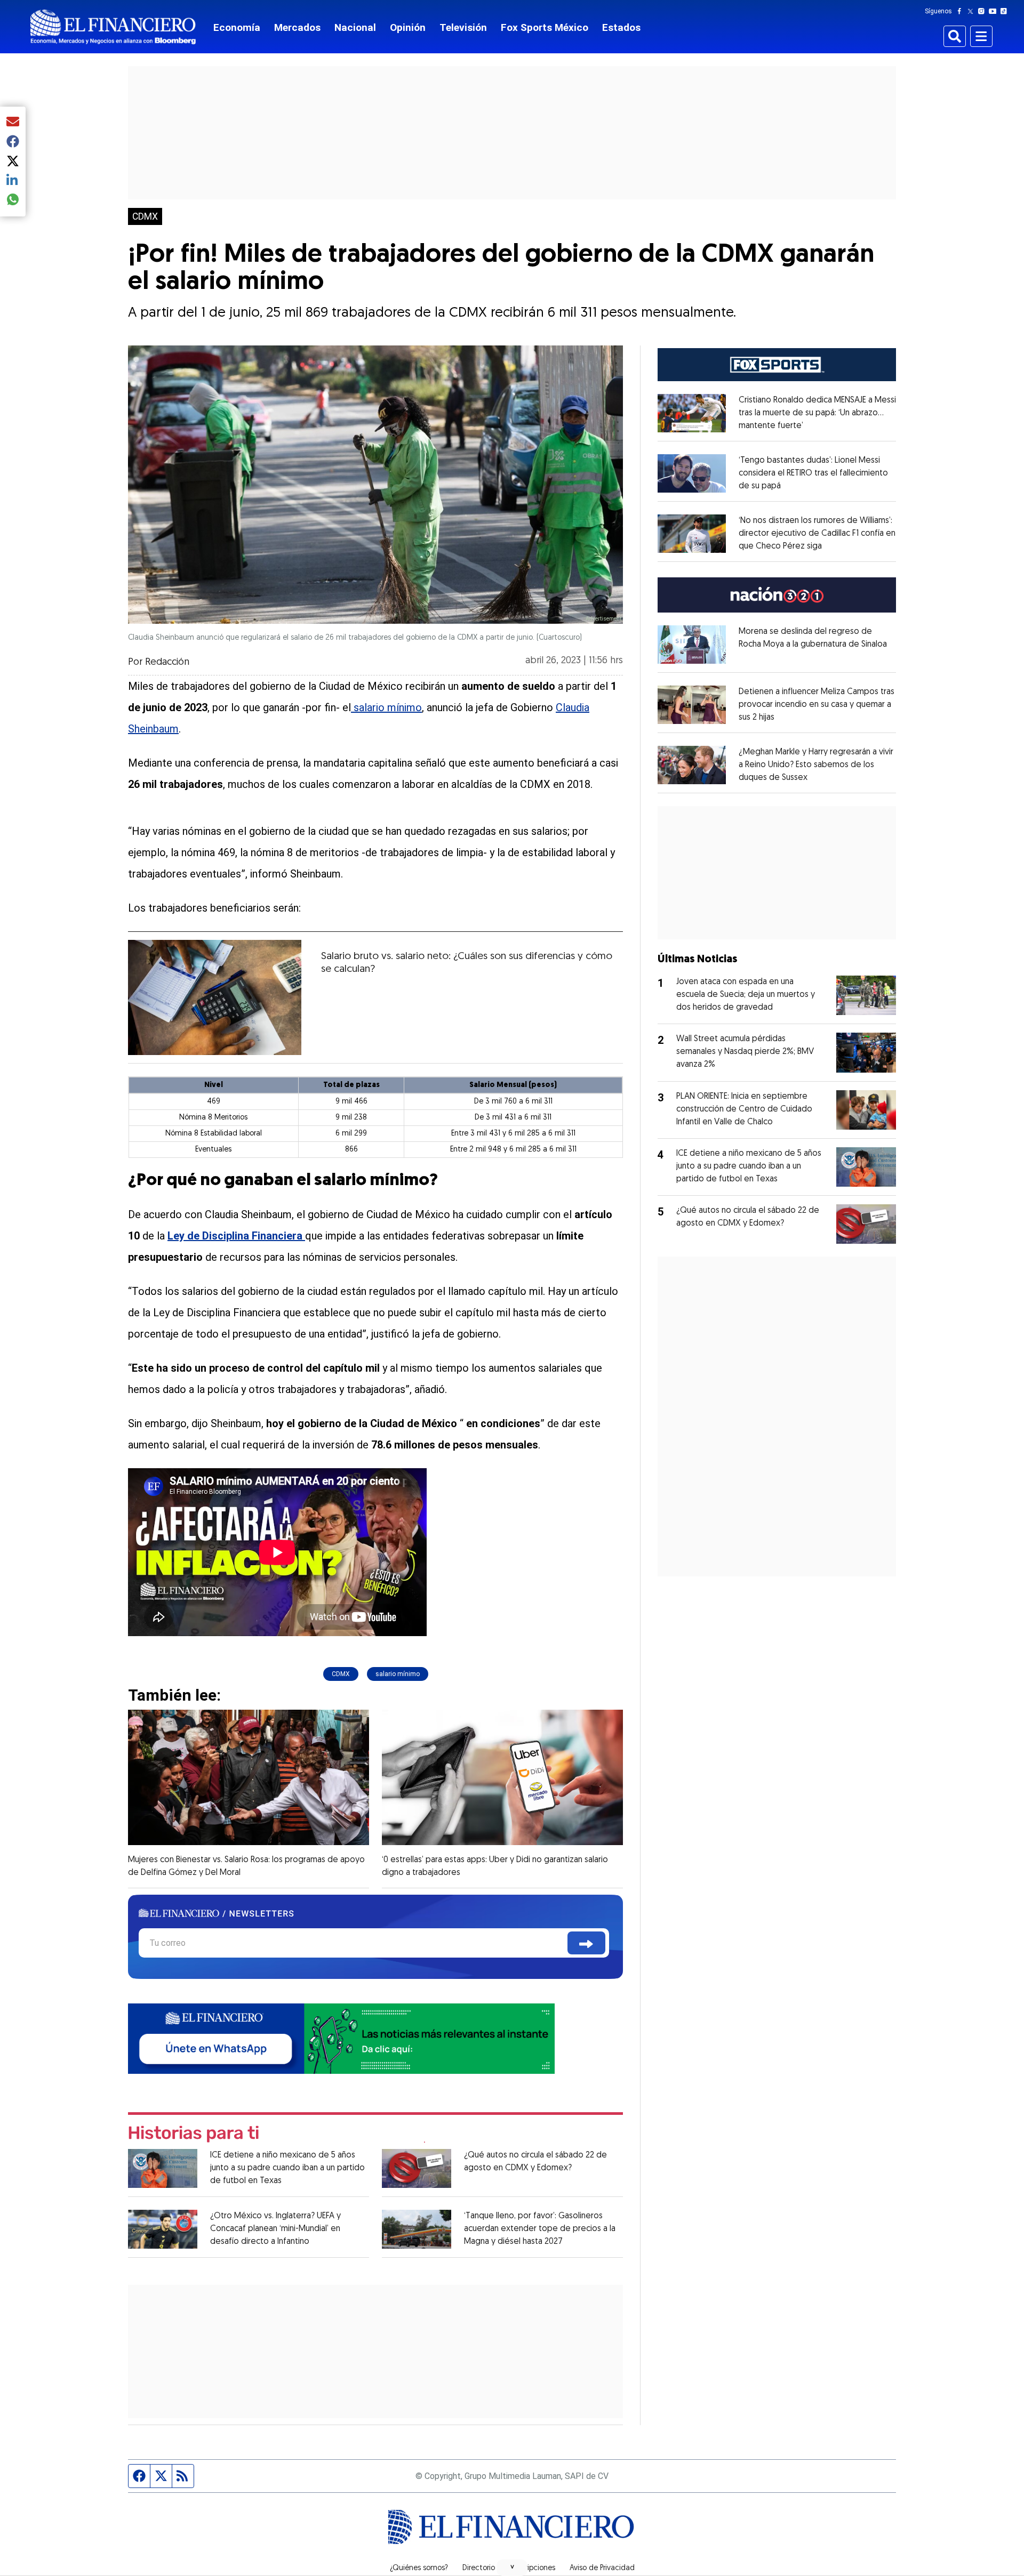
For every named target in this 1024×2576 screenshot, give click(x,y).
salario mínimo (386, 707)
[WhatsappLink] (341, 2038)
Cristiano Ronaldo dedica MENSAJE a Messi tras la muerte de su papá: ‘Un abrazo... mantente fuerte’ (817, 413)
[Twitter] (973, 11)
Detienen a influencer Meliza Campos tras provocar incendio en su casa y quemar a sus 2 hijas (817, 705)
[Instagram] (983, 11)
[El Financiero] (113, 27)
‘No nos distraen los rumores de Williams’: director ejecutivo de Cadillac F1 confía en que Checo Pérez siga (817, 534)
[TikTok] (1006, 11)
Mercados (297, 27)
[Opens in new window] (692, 413)
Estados (621, 27)
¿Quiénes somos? (419, 2569)
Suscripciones (532, 2569)
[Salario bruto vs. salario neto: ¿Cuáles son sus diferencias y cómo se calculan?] (215, 997)
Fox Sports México (545, 27)
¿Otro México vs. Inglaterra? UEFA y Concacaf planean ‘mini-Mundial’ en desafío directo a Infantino (275, 2229)
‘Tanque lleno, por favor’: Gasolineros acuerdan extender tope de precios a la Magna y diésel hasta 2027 (540, 2229)
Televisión (463, 27)
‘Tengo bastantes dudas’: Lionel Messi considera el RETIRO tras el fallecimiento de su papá (813, 473)
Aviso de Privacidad (602, 2569)
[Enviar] (586, 1943)
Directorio (479, 2569)
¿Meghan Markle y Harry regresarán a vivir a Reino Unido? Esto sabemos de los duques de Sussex (816, 765)
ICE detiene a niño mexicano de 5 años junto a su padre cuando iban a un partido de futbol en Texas (287, 2168)
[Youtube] (995, 11)
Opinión (408, 27)
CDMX (145, 216)
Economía (237, 27)
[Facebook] (962, 11)
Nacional (355, 27)
